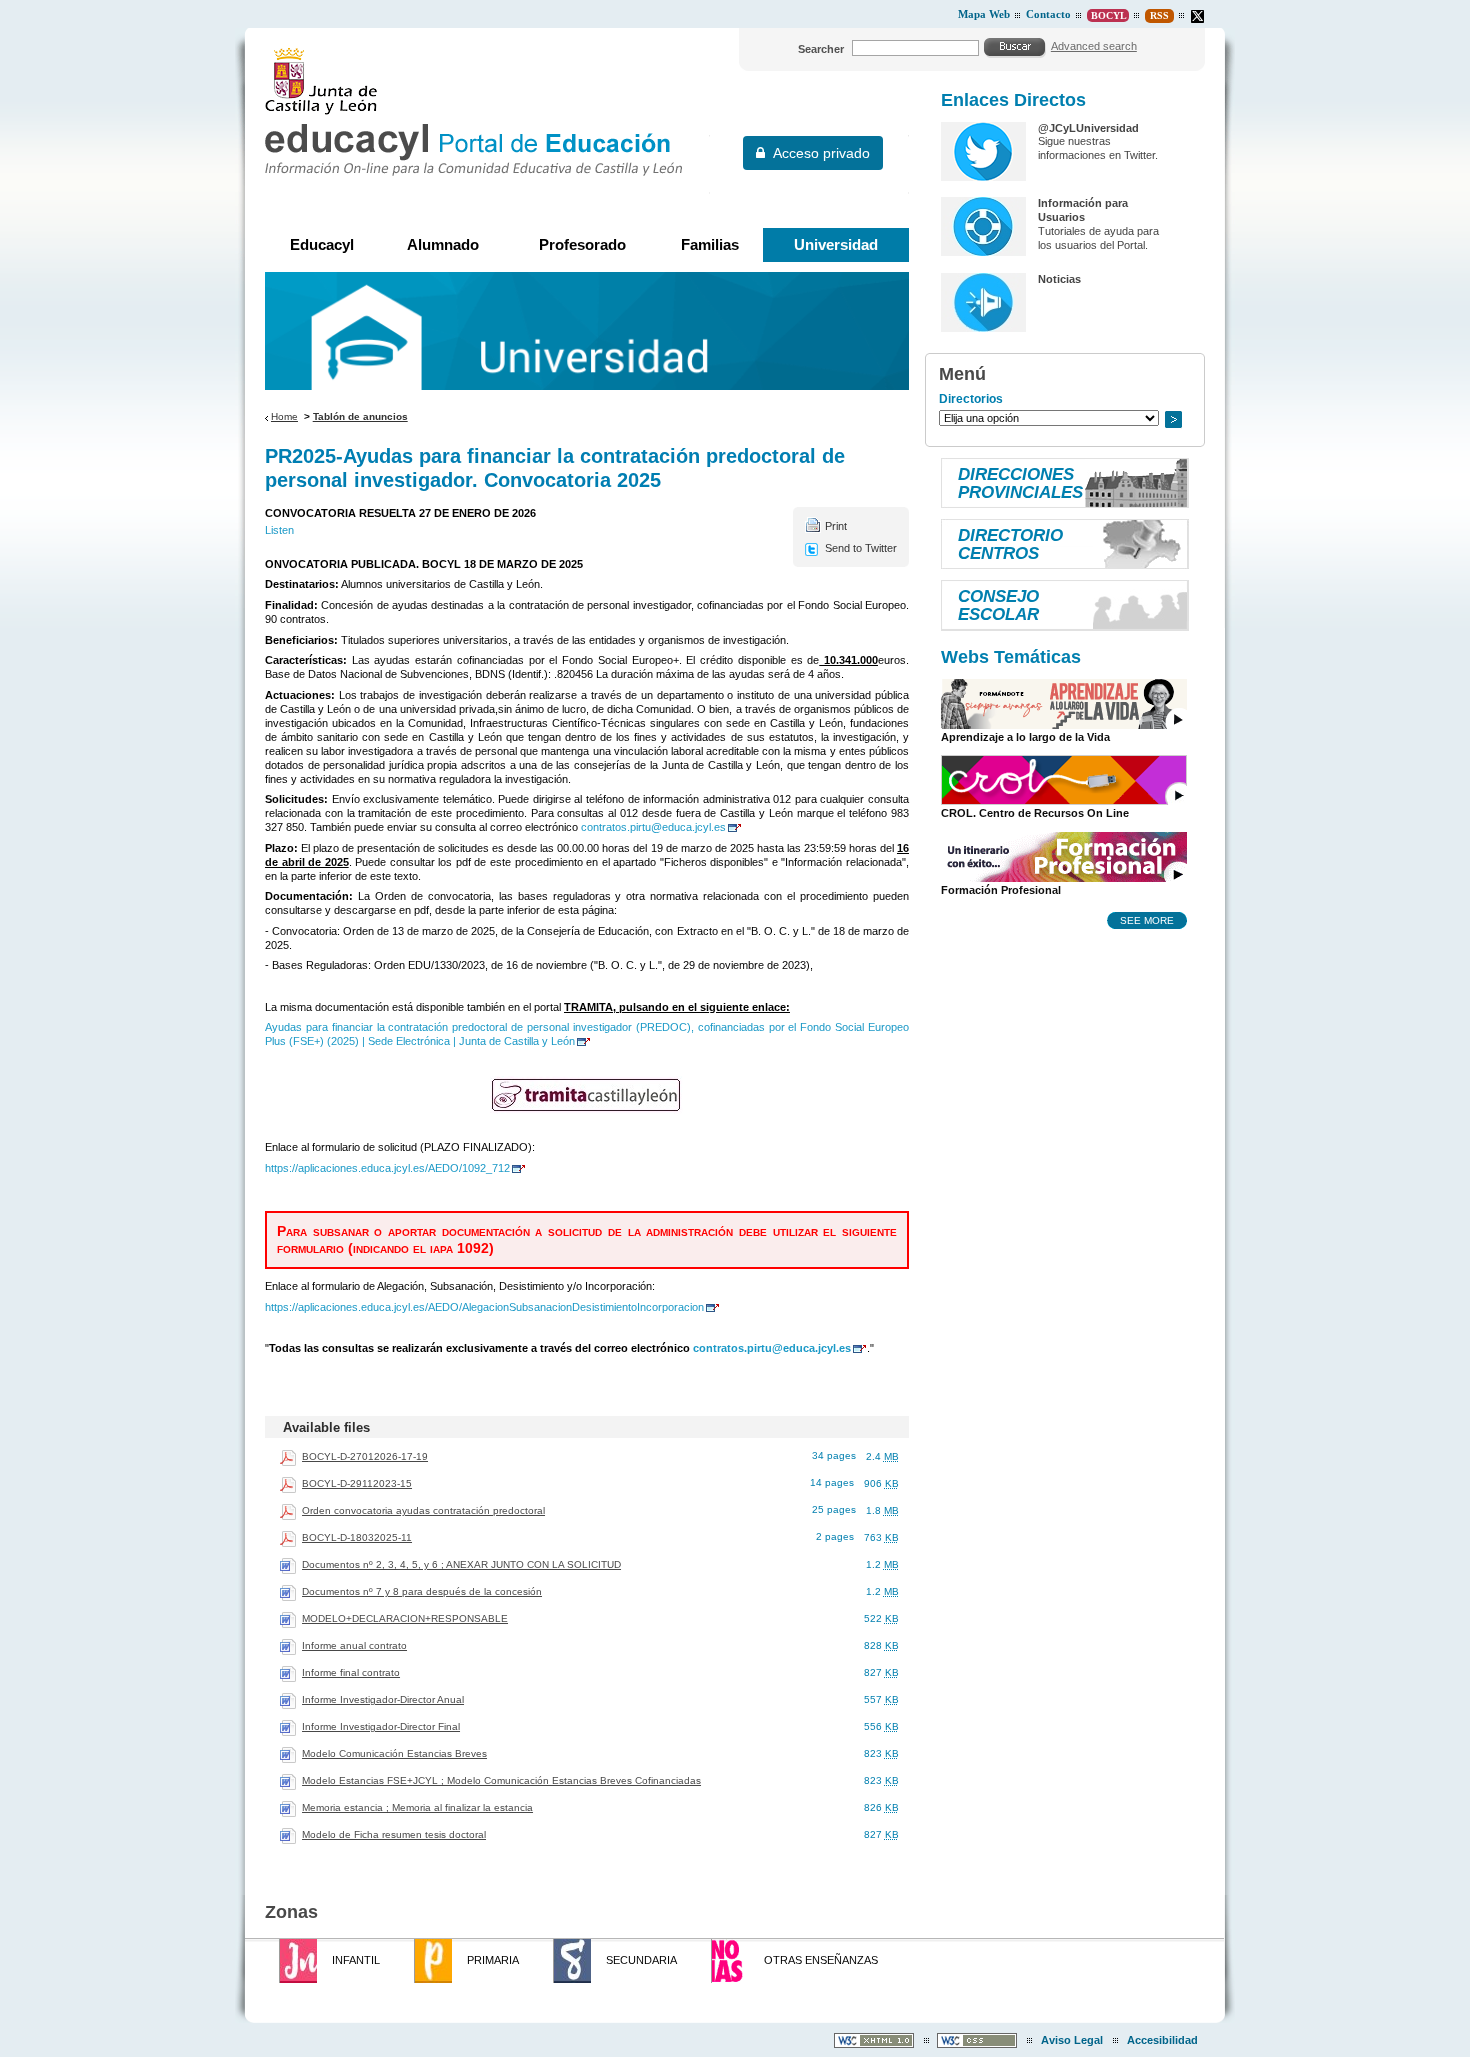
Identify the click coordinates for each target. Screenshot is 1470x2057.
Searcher (821, 49)
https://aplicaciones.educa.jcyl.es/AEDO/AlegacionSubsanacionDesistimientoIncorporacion (484, 1307)
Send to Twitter (861, 548)
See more (1147, 920)
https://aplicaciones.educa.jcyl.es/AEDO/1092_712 (387, 1168)
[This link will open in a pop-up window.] (1197, 16)
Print (836, 526)
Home (284, 416)
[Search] (1015, 47)
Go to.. (1173, 419)
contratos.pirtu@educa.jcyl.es (653, 827)
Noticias (1059, 279)
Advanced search (1094, 46)
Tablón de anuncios (360, 416)
